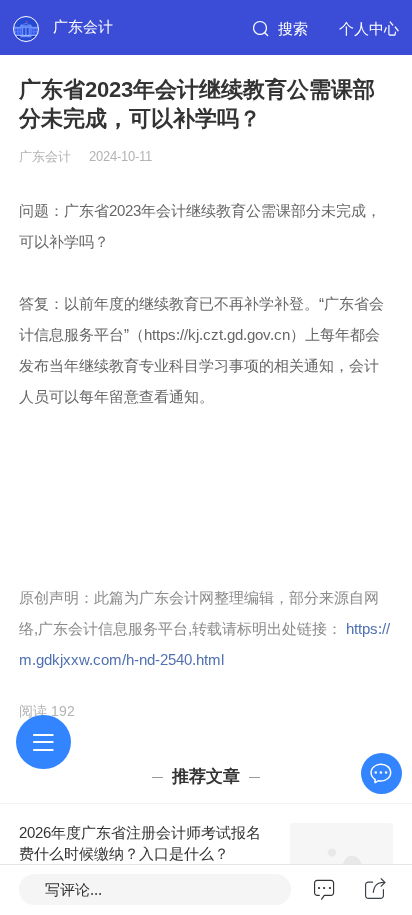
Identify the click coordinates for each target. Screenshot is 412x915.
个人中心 (369, 28)
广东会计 (83, 26)
